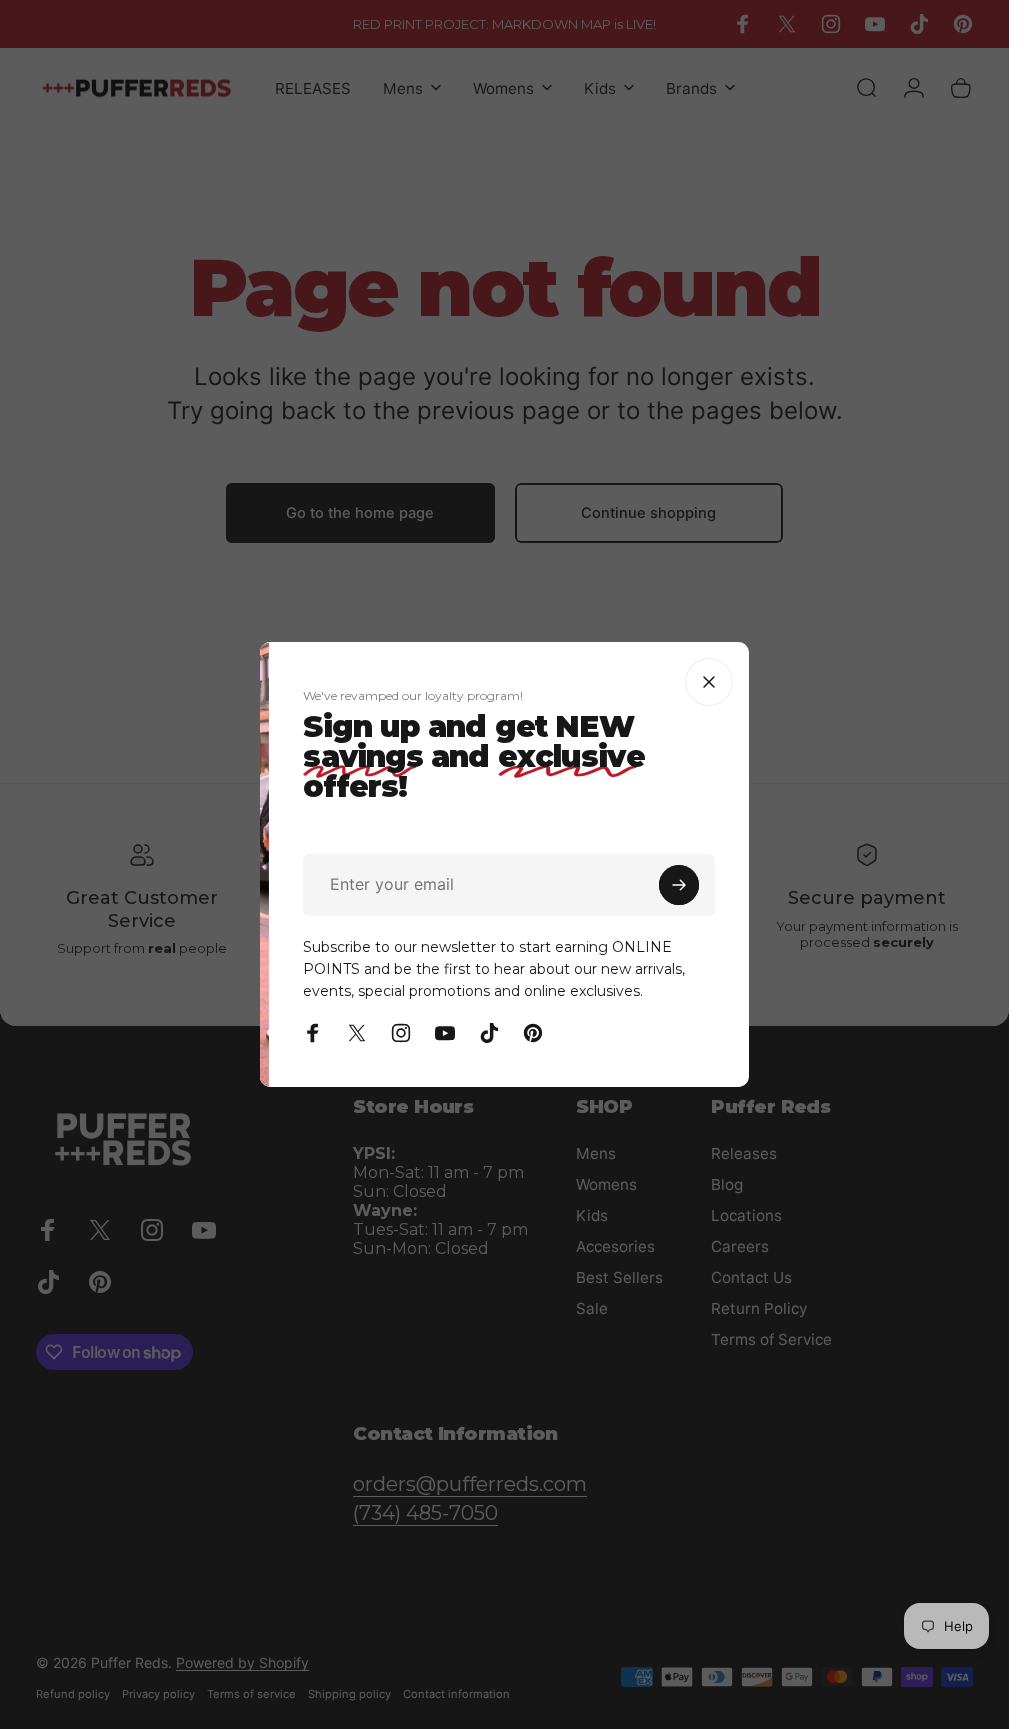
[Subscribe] (830, 885)
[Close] (860, 682)
